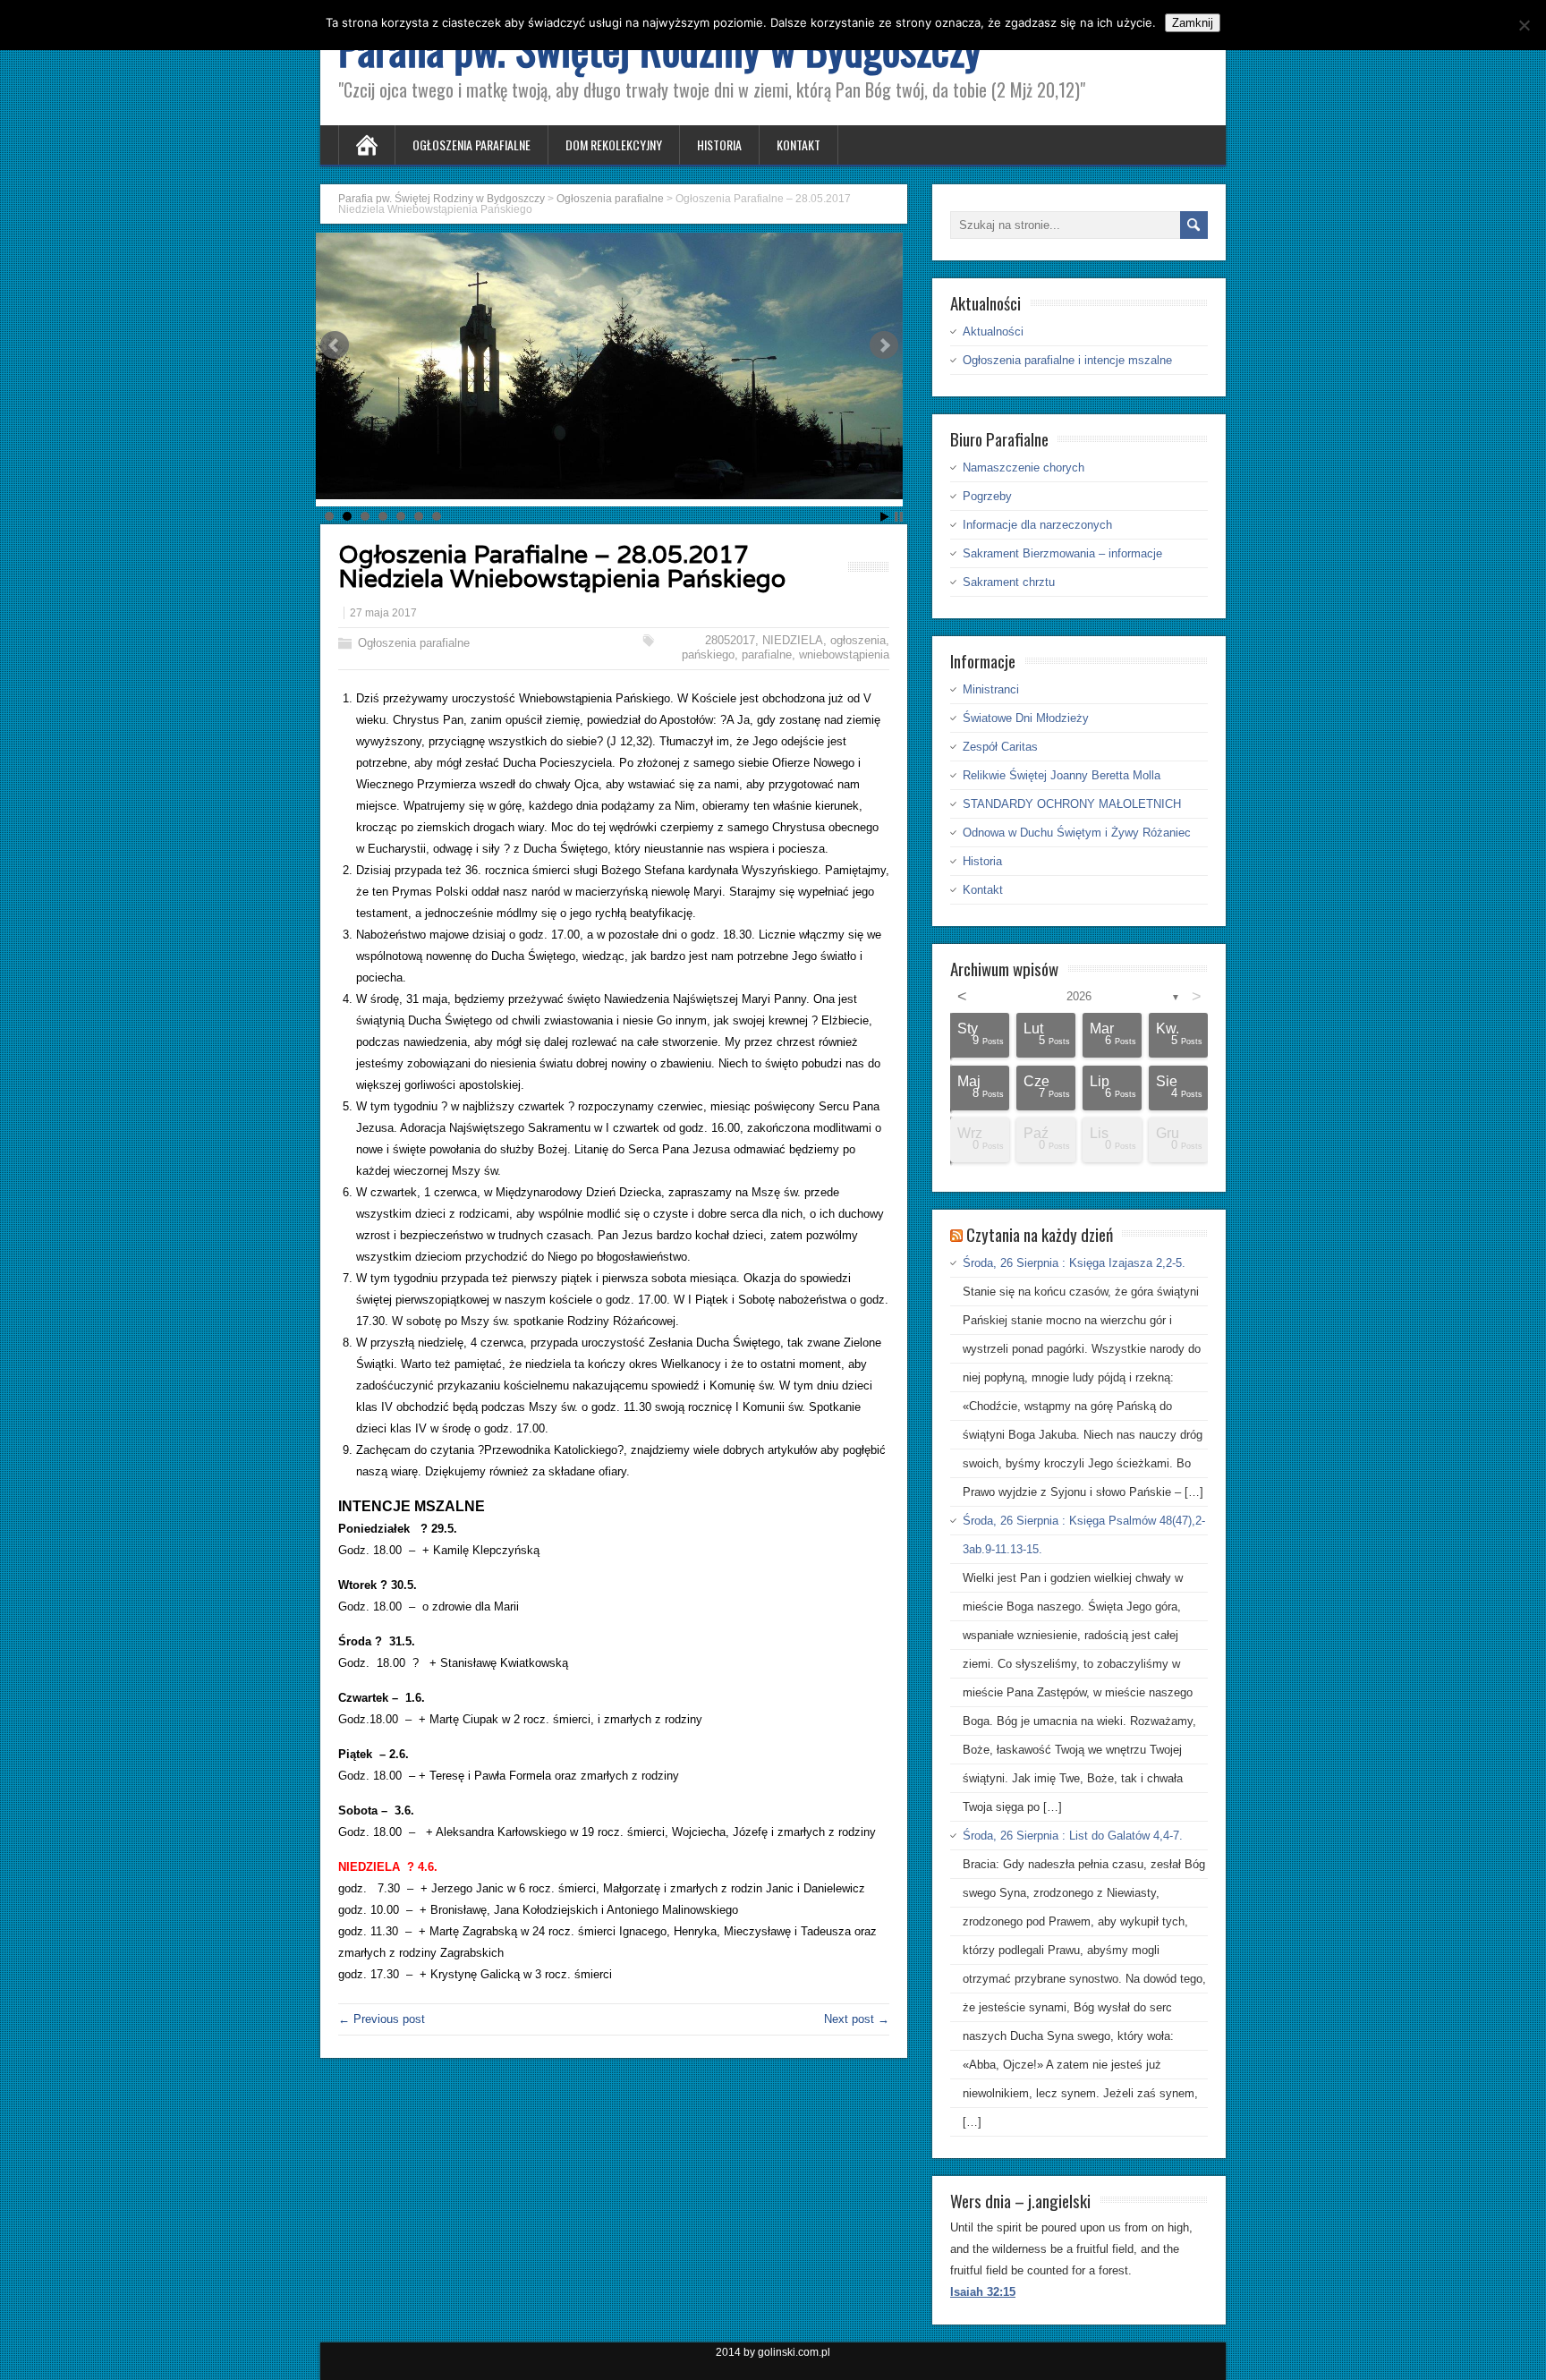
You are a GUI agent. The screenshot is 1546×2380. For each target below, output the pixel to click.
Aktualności (993, 331)
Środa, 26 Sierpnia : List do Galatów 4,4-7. (1073, 1836)
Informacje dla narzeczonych (1037, 525)
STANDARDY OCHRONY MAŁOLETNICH (1072, 804)
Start (885, 517)
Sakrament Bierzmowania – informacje (1062, 553)
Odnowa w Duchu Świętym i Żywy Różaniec (1077, 833)
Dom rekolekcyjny (614, 144)
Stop (899, 517)
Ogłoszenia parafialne (471, 144)
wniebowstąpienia (844, 654)
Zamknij (1193, 23)
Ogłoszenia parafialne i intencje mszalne (1067, 360)
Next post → (857, 2019)
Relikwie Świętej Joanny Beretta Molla (1062, 775)
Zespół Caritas (1000, 747)
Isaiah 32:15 (983, 2292)
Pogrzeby (987, 496)
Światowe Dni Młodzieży (1026, 718)
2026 (1079, 996)
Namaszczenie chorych (1024, 467)
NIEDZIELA (793, 640)
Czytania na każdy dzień (1040, 1234)
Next (884, 345)
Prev (335, 345)
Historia (719, 144)
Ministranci (991, 689)
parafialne (767, 654)
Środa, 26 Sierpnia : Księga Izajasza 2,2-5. (1074, 1263)
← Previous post (382, 2019)
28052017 (730, 640)
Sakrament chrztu (1009, 582)
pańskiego (708, 654)
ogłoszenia (858, 640)
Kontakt (798, 144)
